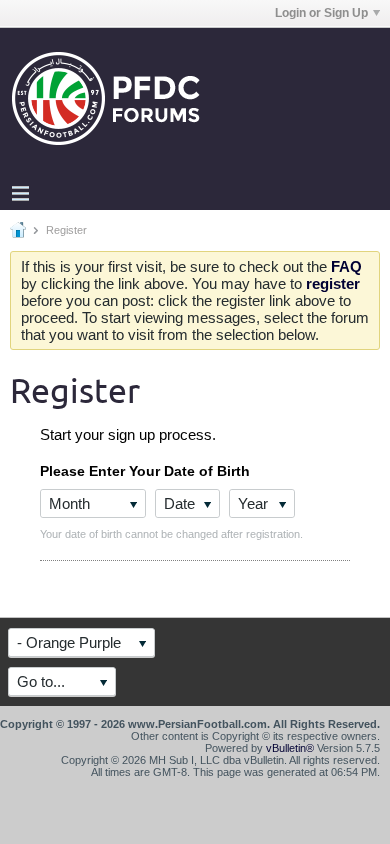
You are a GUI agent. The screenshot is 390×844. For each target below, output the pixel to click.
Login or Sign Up (321, 13)
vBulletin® (290, 748)
